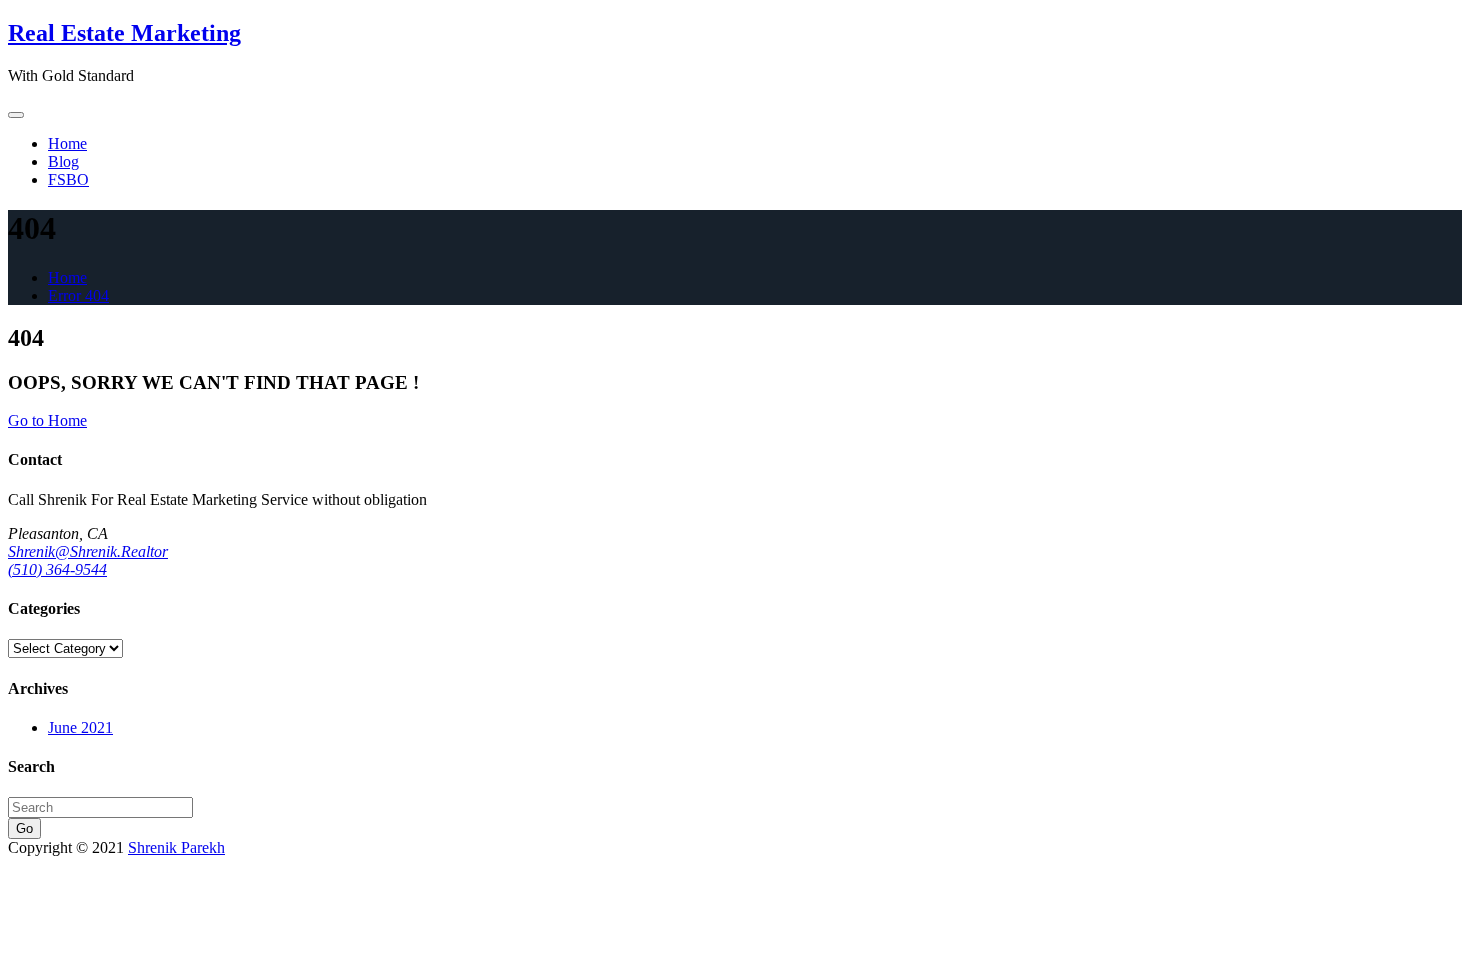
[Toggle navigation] (16, 115)
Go (24, 828)
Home (67, 143)
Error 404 (78, 295)
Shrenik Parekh (176, 847)
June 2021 (80, 727)
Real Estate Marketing (124, 33)
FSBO (68, 179)
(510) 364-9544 (57, 569)
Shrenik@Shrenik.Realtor (88, 551)
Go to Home (47, 420)
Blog (63, 161)
